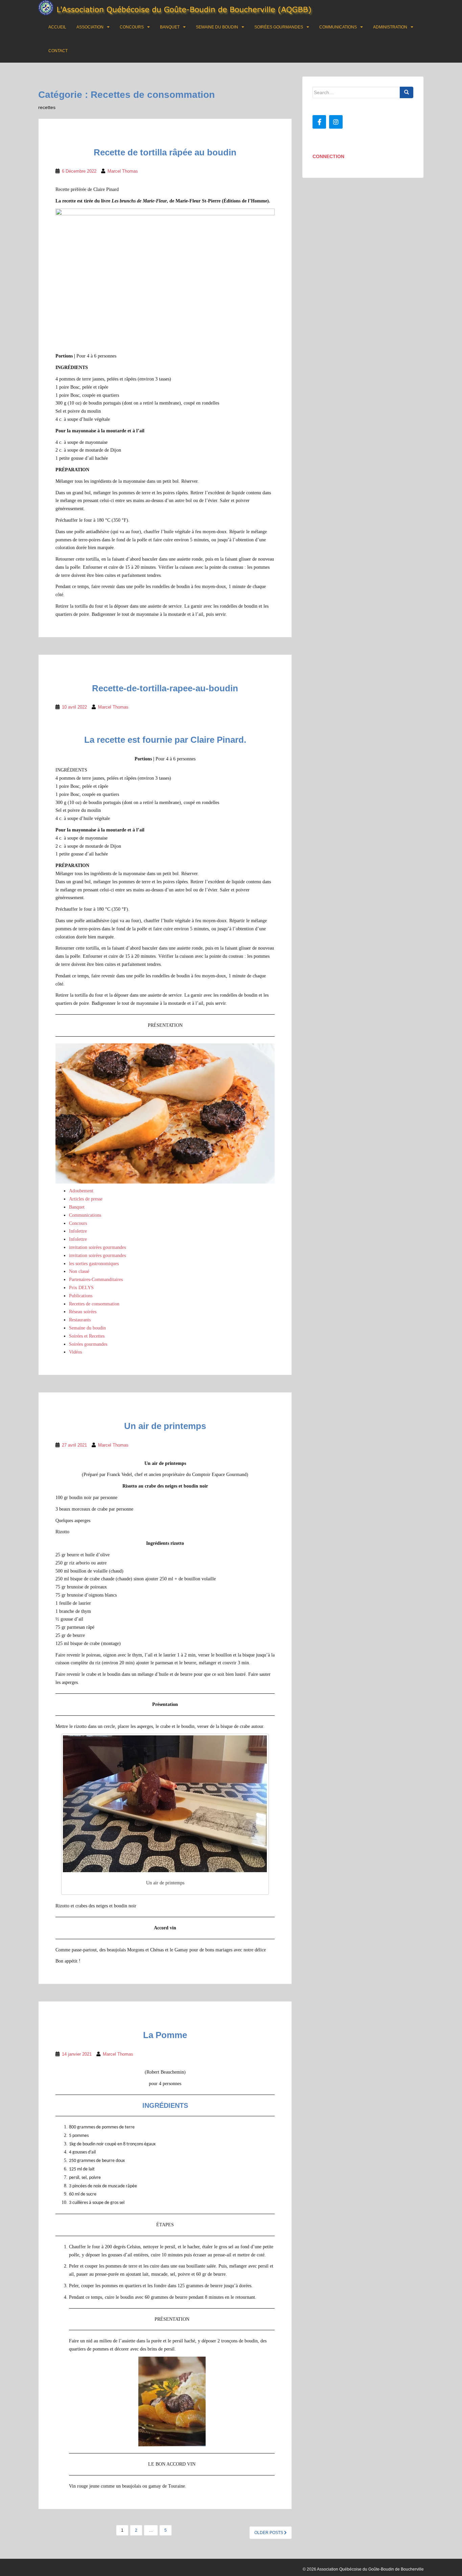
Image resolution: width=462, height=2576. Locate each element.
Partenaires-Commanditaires (96, 1280)
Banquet (170, 27)
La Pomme (165, 2035)
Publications (81, 1296)
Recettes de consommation (94, 1304)
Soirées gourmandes (279, 27)
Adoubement (81, 1191)
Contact (58, 51)
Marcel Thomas (123, 171)
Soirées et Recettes (87, 1336)
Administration (390, 27)
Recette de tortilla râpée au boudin (165, 152)
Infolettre (78, 1231)
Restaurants (80, 1320)
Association (90, 27)
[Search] (407, 92)
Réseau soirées (83, 1312)
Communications (338, 27)
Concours (132, 27)
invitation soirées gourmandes (97, 1247)
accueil (57, 27)
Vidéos (75, 1352)
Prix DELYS (81, 1288)
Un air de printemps (165, 1426)
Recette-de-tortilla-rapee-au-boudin (165, 688)
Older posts (269, 2533)
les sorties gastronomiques (94, 1264)
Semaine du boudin (217, 27)
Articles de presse (86, 1199)
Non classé (79, 1271)
